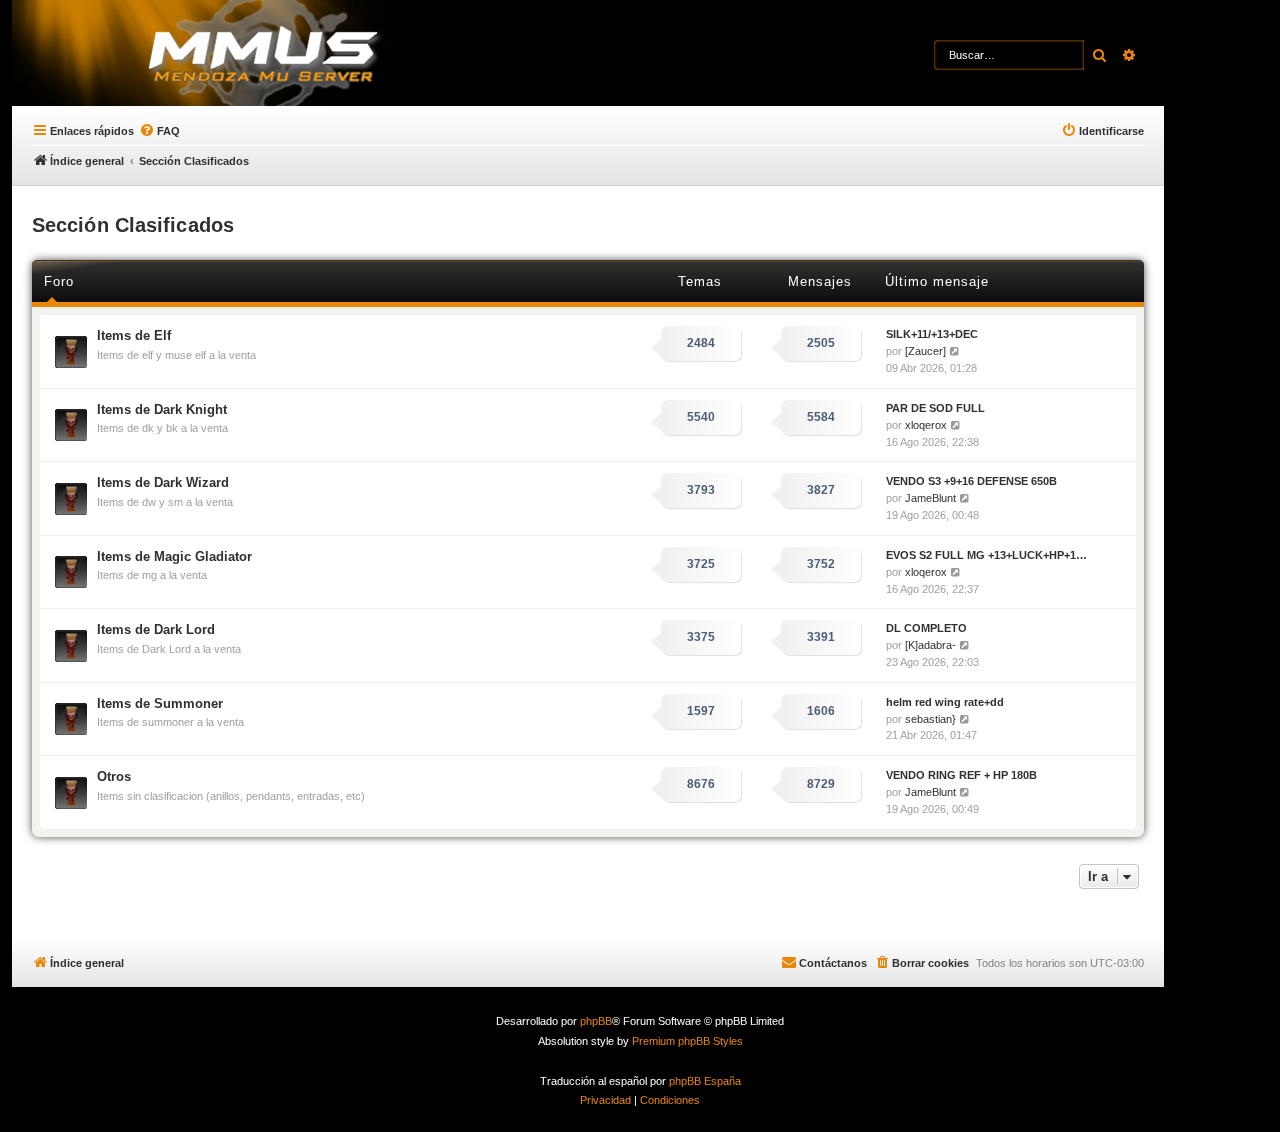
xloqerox (926, 425)
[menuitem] (159, 131)
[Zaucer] (925, 351)
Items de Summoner (160, 703)
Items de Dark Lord (156, 629)
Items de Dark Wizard (163, 482)
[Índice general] (300, 55)
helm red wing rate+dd (945, 702)
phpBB (596, 1021)
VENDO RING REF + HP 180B (961, 775)
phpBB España (705, 1081)
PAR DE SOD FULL (935, 408)
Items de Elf (134, 335)
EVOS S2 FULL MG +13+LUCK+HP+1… (986, 555)
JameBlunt (930, 498)
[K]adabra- (930, 645)
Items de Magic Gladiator (174, 556)
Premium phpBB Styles (687, 1041)
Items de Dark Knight (162, 409)
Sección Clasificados (133, 225)
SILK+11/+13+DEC (932, 334)
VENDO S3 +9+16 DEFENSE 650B (971, 481)
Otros (114, 776)
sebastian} (930, 719)
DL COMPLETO (926, 628)
